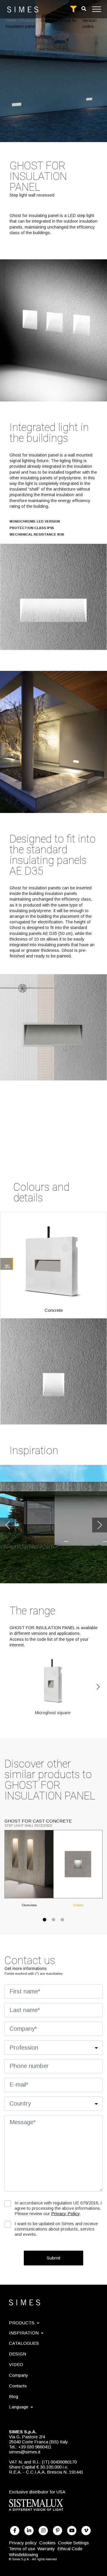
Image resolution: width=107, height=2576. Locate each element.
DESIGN (18, 2354)
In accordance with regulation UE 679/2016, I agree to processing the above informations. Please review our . (58, 2208)
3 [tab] (62, 1923)
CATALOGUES (24, 2343)
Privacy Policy (65, 2213)
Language (19, 2407)
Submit (53, 2258)
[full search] (73, 9)
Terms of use (22, 2549)
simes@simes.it (25, 2452)
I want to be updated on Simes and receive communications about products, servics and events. (56, 2229)
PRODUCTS (22, 2323)
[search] (84, 9)
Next (100, 1525)
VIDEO (16, 2364)
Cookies (47, 2543)
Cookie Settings (73, 2543)
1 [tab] (45, 1923)
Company (19, 2375)
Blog (14, 2396)
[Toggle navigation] (97, 9)
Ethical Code (70, 2549)
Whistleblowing (23, 2555)
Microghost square (53, 1713)
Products (29, 20)
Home (11, 20)
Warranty (46, 2549)
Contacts (18, 2386)
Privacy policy (23, 2543)
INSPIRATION (24, 2333)
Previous (7, 1525)
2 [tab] (53, 1923)
